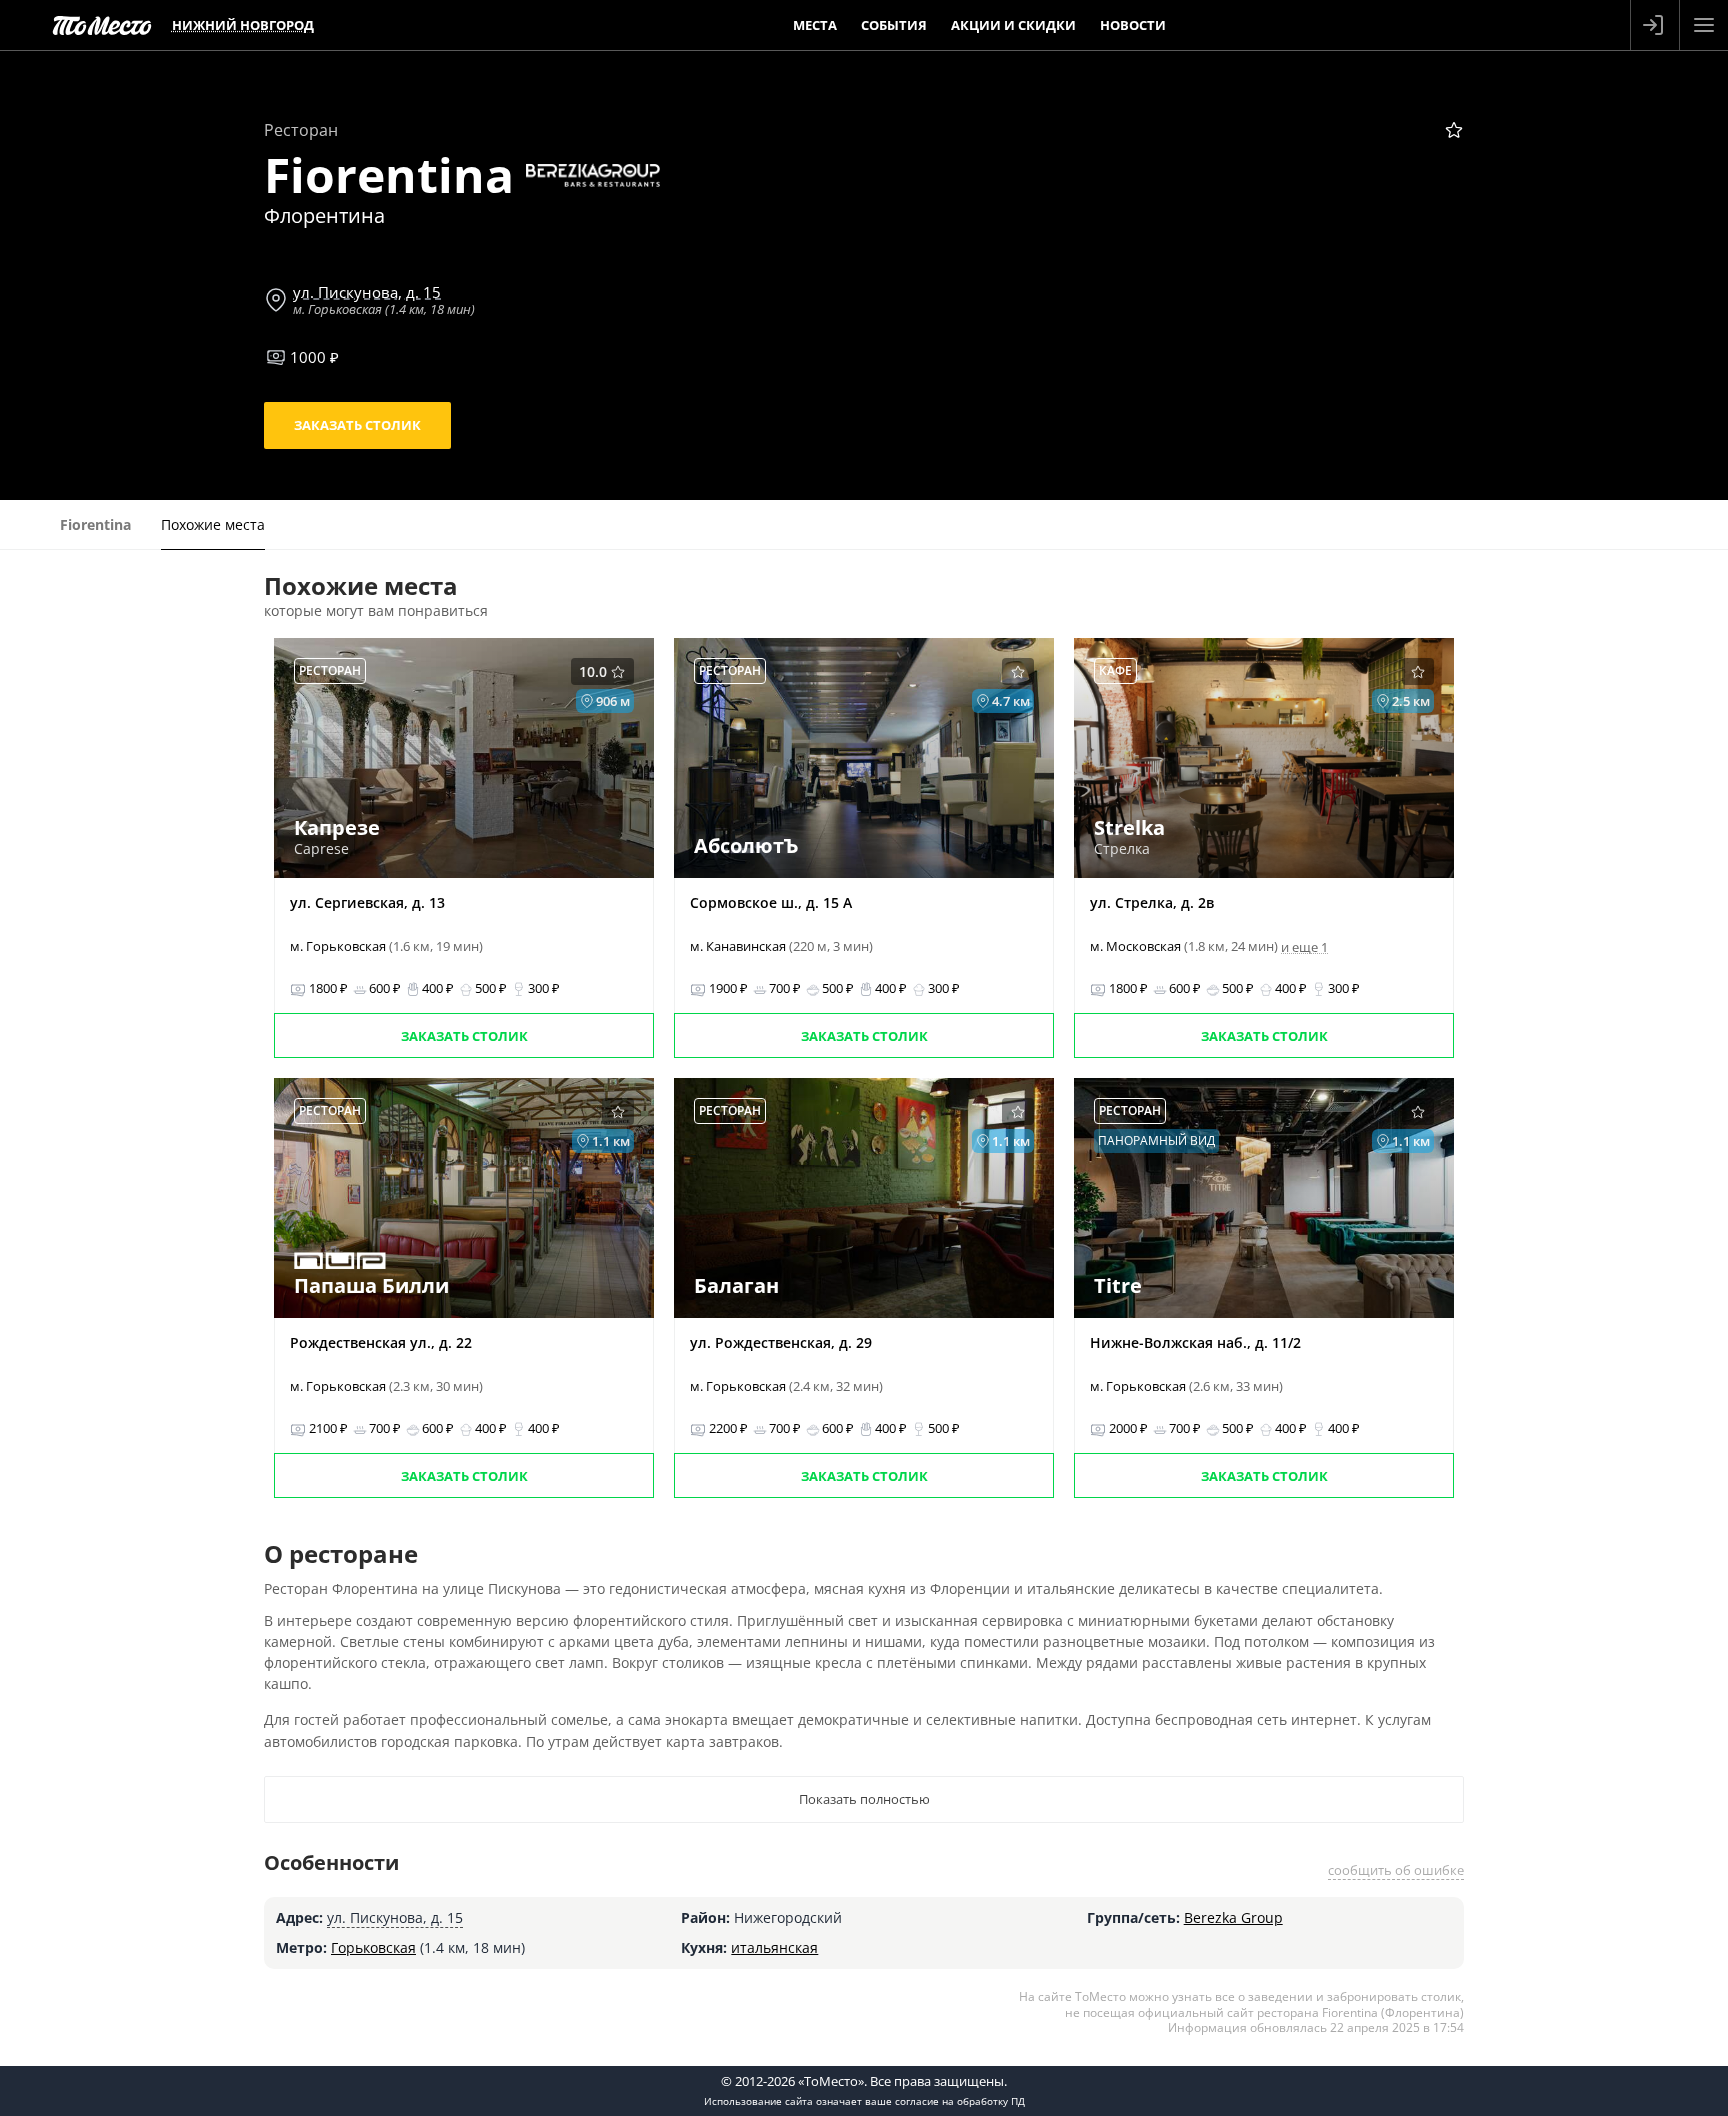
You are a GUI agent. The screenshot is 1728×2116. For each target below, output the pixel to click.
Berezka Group (1233, 1917)
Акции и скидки (1013, 25)
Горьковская (373, 1947)
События (894, 25)
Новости (1133, 25)
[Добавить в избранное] (1454, 130)
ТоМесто (102, 25)
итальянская (774, 1947)
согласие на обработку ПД (960, 2101)
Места (815, 25)
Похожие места (213, 524)
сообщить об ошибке (1396, 1870)
